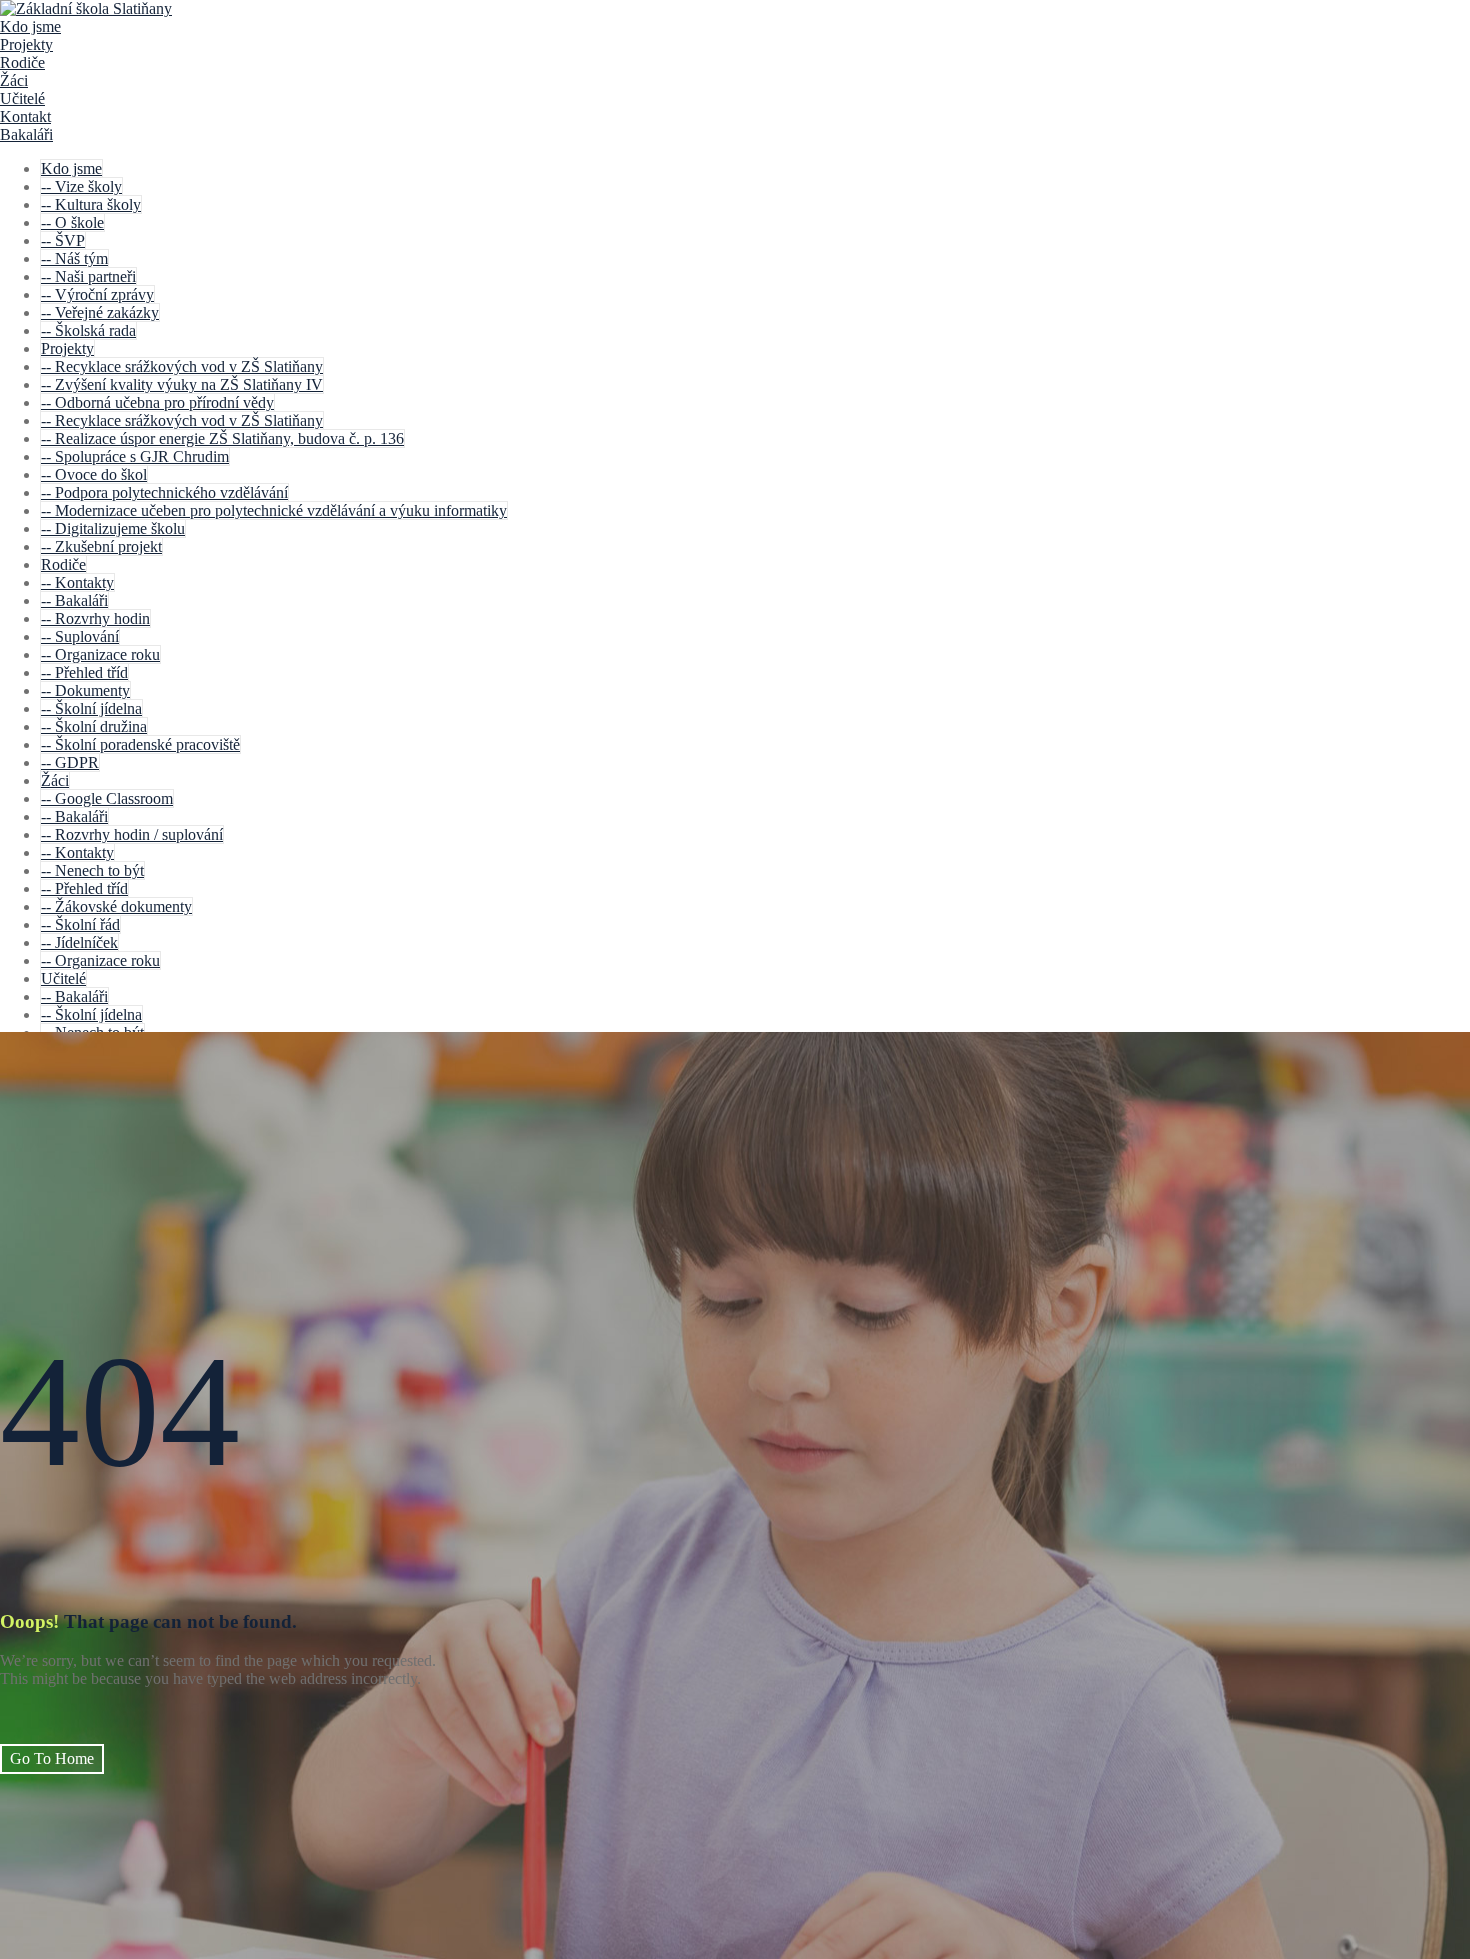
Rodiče (22, 62)
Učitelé (22, 98)
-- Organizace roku (100, 654)
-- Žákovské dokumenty (116, 906)
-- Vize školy (81, 186)
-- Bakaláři (74, 600)
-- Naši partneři (88, 276)
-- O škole (72, 222)
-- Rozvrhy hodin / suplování (132, 834)
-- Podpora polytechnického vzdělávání (164, 492)
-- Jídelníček (79, 942)
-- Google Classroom (107, 798)
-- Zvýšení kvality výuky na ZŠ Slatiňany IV (182, 384)
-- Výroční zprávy (97, 294)
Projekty (26, 44)
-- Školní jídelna (91, 708)
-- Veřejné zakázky (100, 312)
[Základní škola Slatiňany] (86, 8)
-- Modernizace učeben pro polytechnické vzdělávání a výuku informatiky (274, 510)
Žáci (14, 80)
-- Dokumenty (85, 690)
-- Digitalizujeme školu (113, 528)
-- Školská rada (88, 330)
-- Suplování (80, 636)
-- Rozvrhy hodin (95, 618)
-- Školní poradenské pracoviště (140, 744)
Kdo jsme (30, 26)
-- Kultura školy (91, 204)
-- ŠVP (63, 240)
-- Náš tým (74, 258)
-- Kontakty (77, 582)
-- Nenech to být (92, 870)
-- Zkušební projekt (101, 546)
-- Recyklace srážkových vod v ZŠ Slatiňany (182, 366)
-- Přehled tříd (84, 672)
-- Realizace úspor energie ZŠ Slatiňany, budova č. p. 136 (222, 438)
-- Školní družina (94, 726)
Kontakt (25, 116)
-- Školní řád (80, 924)
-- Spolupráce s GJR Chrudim (135, 456)
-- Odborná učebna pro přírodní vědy (157, 402)
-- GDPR (70, 762)
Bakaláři (26, 134)
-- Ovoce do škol (94, 474)
